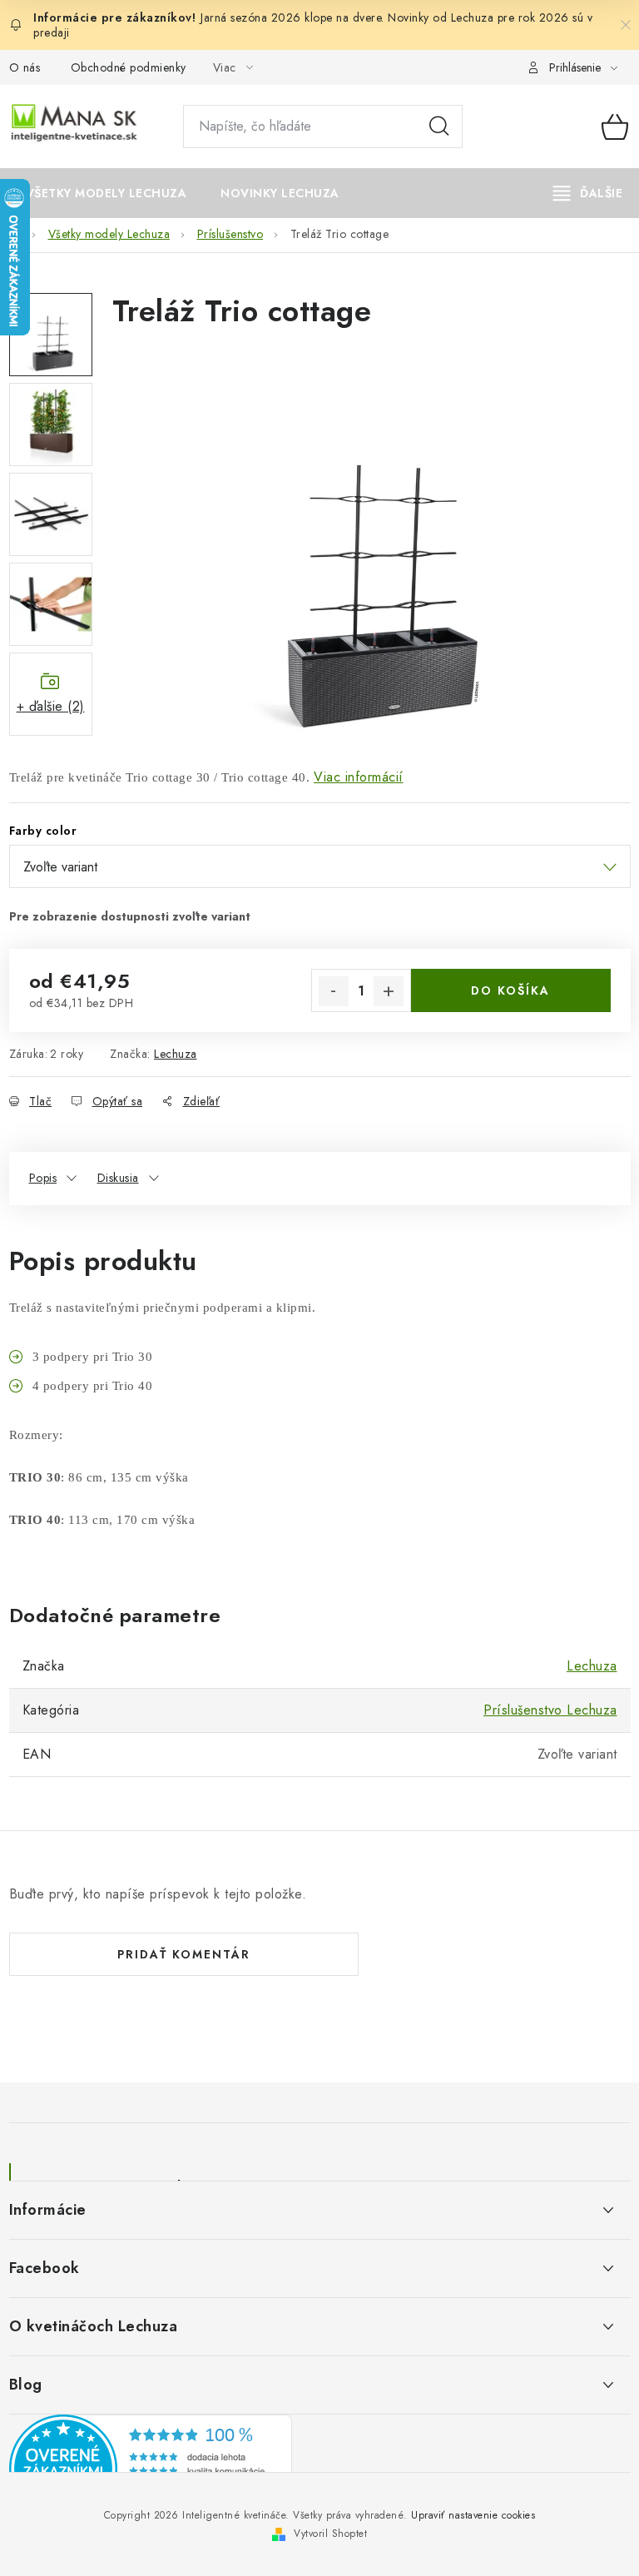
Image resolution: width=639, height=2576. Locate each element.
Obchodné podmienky (129, 67)
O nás (25, 67)
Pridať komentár (184, 1954)
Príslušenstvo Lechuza (550, 1710)
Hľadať (439, 127)
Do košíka (510, 990)
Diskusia (118, 1178)
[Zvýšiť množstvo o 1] (389, 991)
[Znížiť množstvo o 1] (334, 991)
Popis (43, 1178)
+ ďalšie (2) (51, 706)
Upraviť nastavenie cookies (473, 2515)
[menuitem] (106, 193)
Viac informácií (359, 777)
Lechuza (176, 1054)
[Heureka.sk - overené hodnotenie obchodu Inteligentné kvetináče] (151, 2469)
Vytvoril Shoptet (330, 2534)
